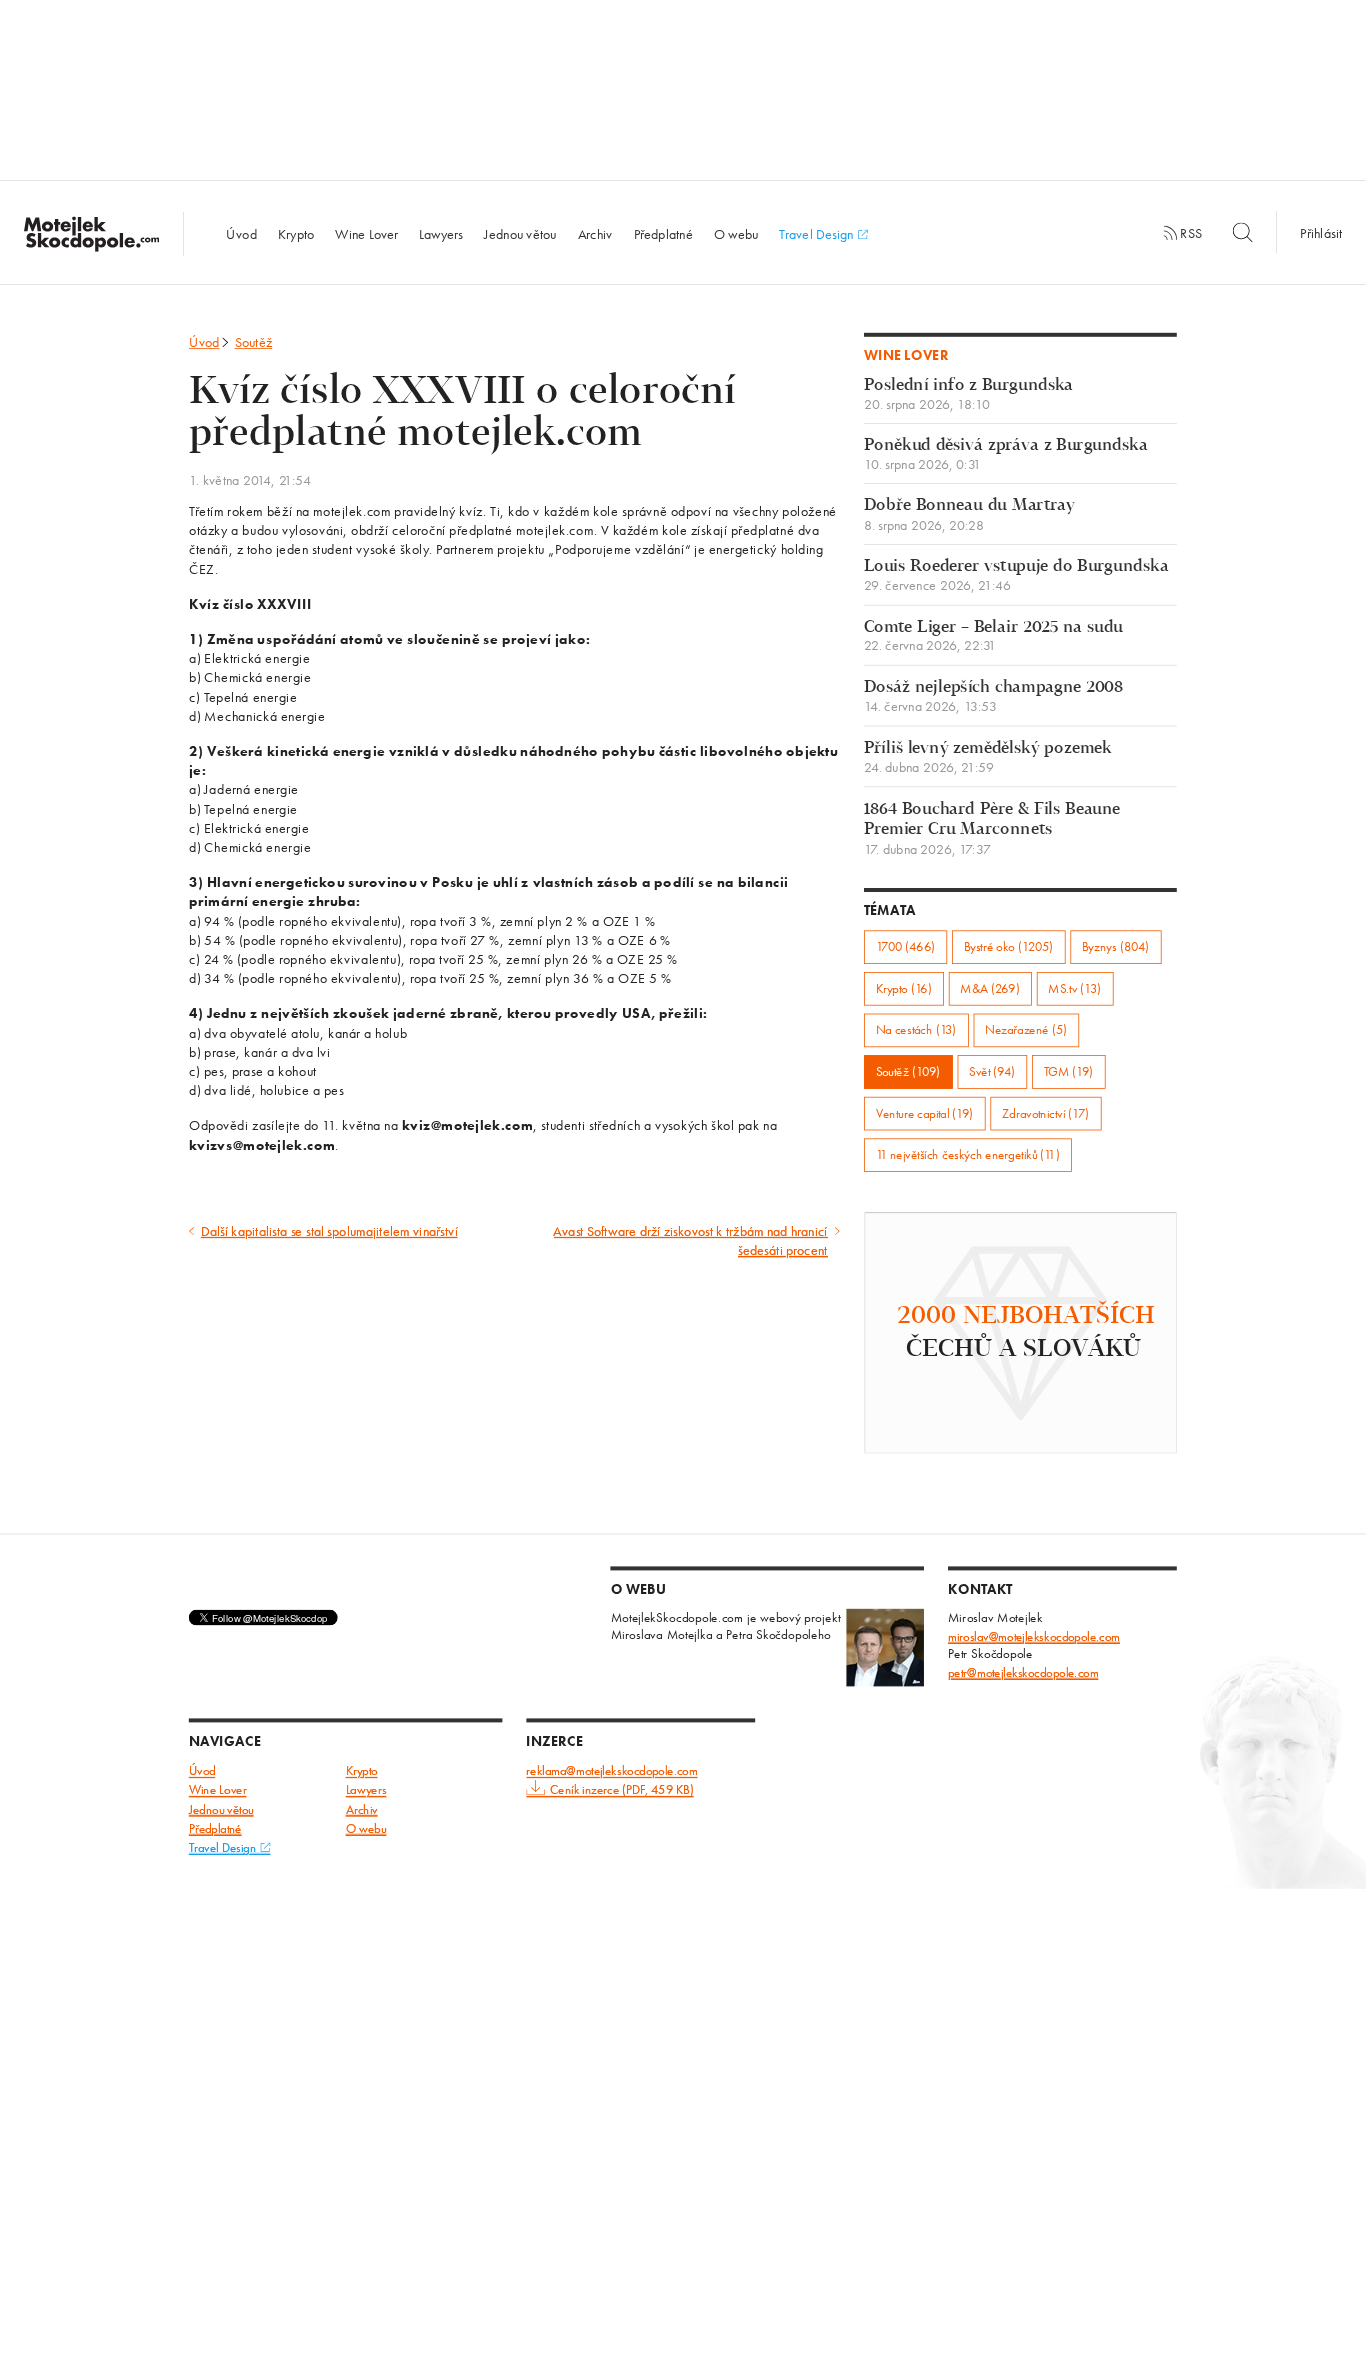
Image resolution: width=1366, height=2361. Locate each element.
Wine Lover (366, 233)
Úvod (241, 233)
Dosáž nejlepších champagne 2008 (993, 696)
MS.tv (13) (1074, 988)
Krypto (296, 233)
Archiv (595, 233)
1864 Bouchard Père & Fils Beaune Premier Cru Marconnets (992, 828)
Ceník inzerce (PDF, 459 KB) (621, 1790)
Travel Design (818, 233)
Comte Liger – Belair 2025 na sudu (993, 636)
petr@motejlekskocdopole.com (1023, 1672)
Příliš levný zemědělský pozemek (988, 757)
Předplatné (663, 233)
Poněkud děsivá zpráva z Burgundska (1006, 454)
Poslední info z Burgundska (969, 394)
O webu (736, 233)
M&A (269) (989, 988)
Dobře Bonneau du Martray (969, 515)
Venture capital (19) (925, 1113)
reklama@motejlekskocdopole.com (611, 1771)
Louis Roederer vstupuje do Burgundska (1016, 575)
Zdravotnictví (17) (1045, 1113)
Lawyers (441, 233)
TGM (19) (1069, 1071)
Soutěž (254, 342)
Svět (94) (992, 1071)
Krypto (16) (904, 988)
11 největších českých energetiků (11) (968, 1154)
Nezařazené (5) (1026, 1030)
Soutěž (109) (908, 1071)
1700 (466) (905, 946)
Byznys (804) (1115, 946)
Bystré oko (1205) (1009, 946)
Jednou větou (520, 233)
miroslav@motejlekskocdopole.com (1034, 1636)
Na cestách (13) (916, 1030)
